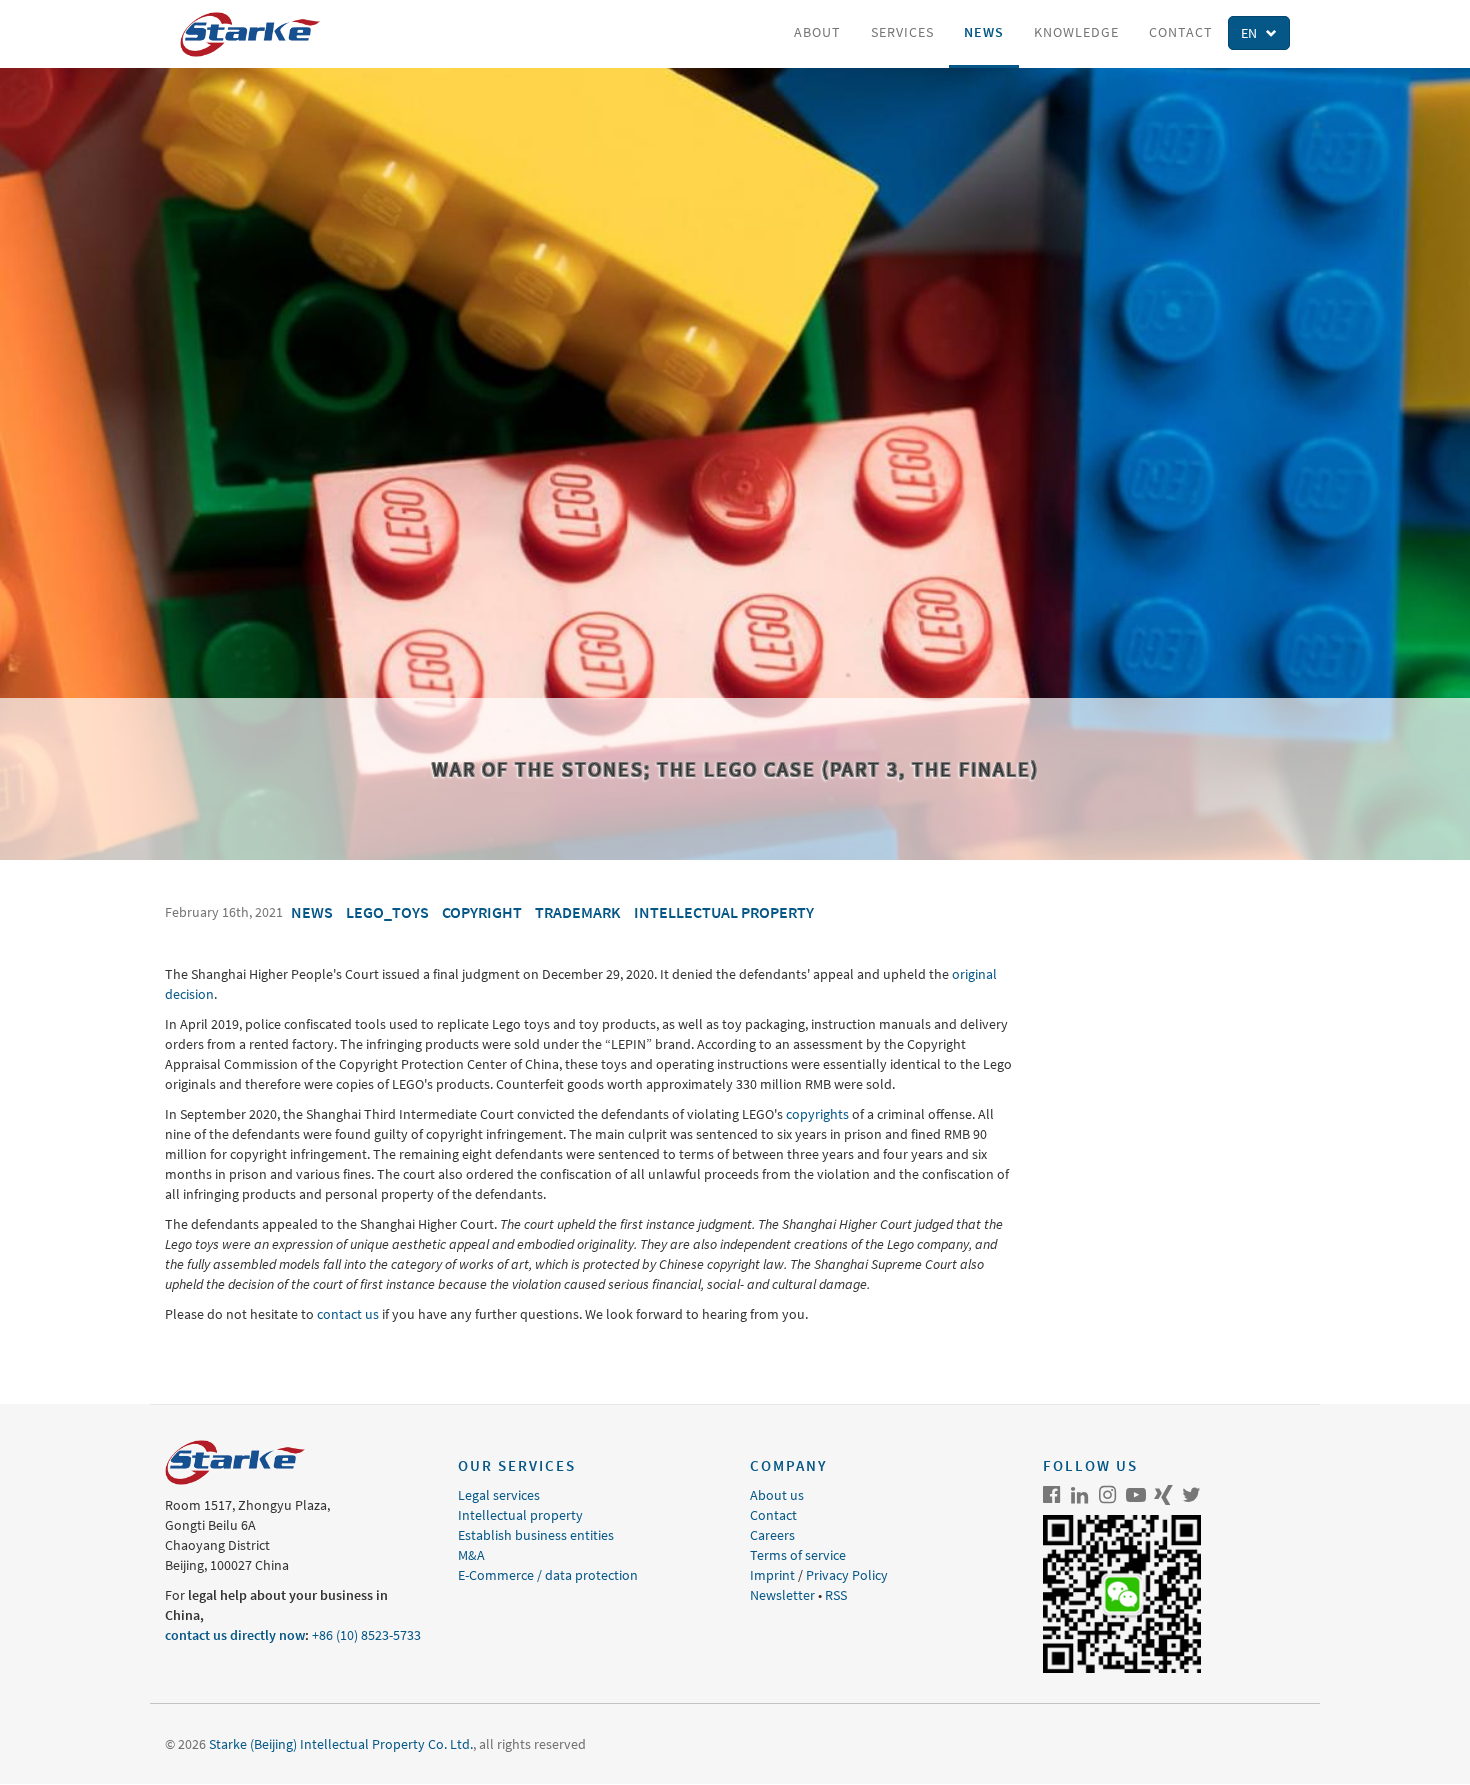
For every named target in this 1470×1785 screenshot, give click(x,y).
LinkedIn (1080, 1495)
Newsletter (782, 1595)
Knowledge (1076, 32)
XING (1164, 1495)
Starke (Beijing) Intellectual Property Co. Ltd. (341, 1744)
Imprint (772, 1575)
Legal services (499, 1495)
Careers (772, 1535)
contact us (348, 1314)
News (984, 32)
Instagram (1108, 1495)
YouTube (1136, 1495)
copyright (482, 912)
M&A (471, 1555)
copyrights (817, 1114)
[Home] (257, 34)
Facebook (1052, 1495)
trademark (578, 912)
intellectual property (724, 912)
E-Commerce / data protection (548, 1575)
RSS (836, 1595)
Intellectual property (520, 1515)
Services (902, 32)
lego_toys (387, 912)
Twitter (1192, 1495)
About (817, 32)
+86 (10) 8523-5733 (366, 1635)
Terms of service (798, 1555)
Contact (1181, 32)
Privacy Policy (847, 1575)
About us (777, 1495)
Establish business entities (536, 1535)
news (312, 912)
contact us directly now (235, 1635)
